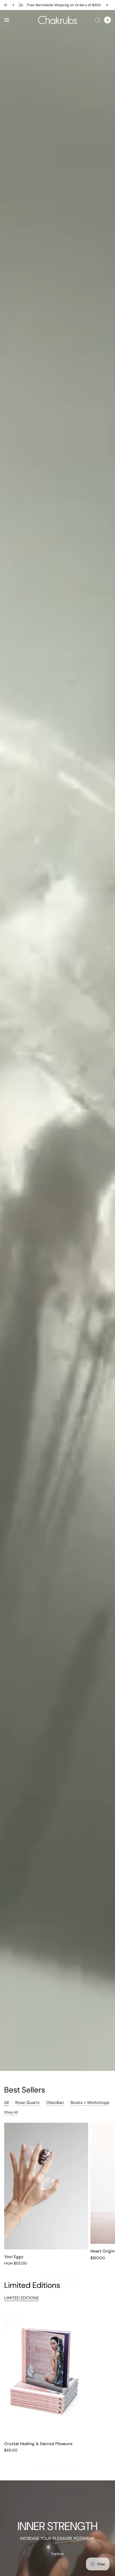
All (6, 2103)
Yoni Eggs (14, 2257)
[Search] (98, 20)
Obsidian (55, 2103)
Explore (57, 2554)
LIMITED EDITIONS (21, 2298)
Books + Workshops (90, 2103)
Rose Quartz (27, 2103)
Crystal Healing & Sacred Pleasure (38, 2444)
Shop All (11, 2112)
